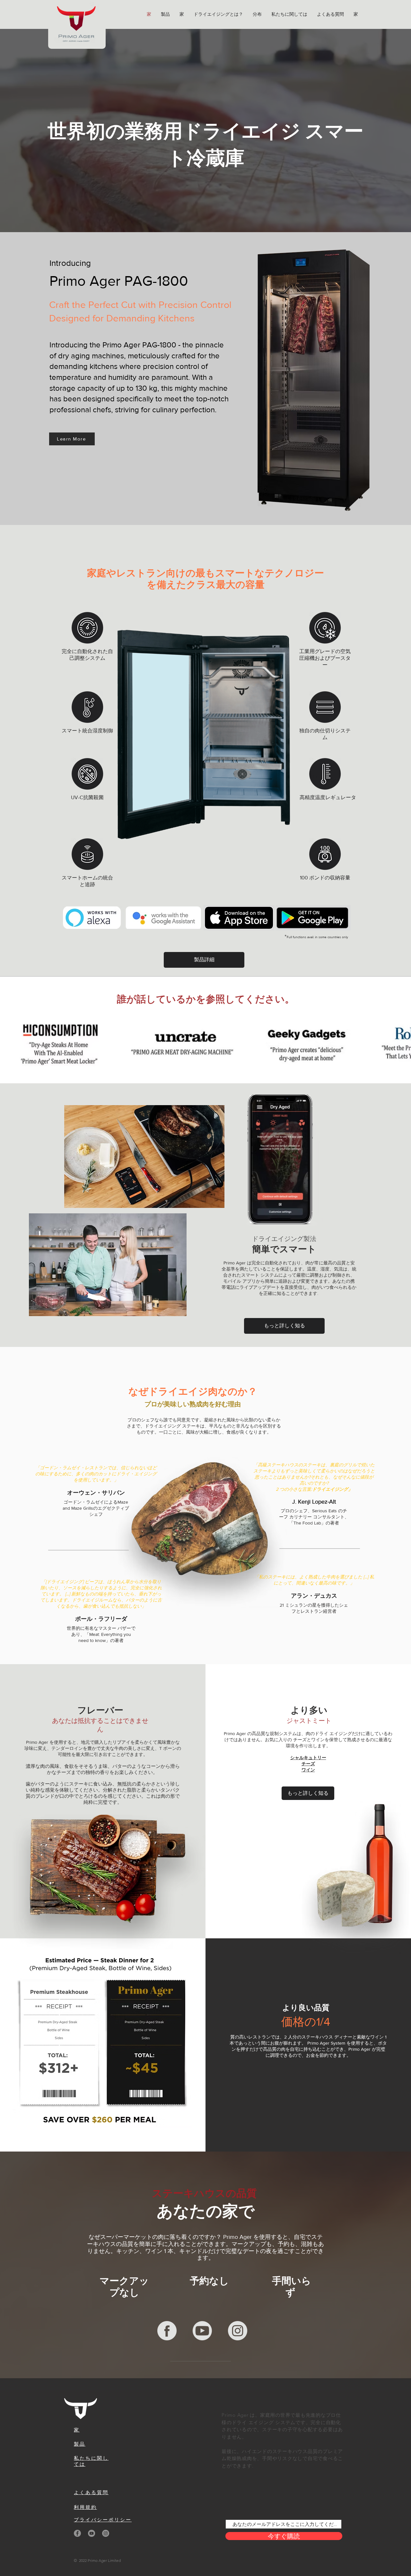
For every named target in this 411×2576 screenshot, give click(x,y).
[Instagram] (106, 2533)
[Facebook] (77, 2533)
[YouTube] (92, 2533)
